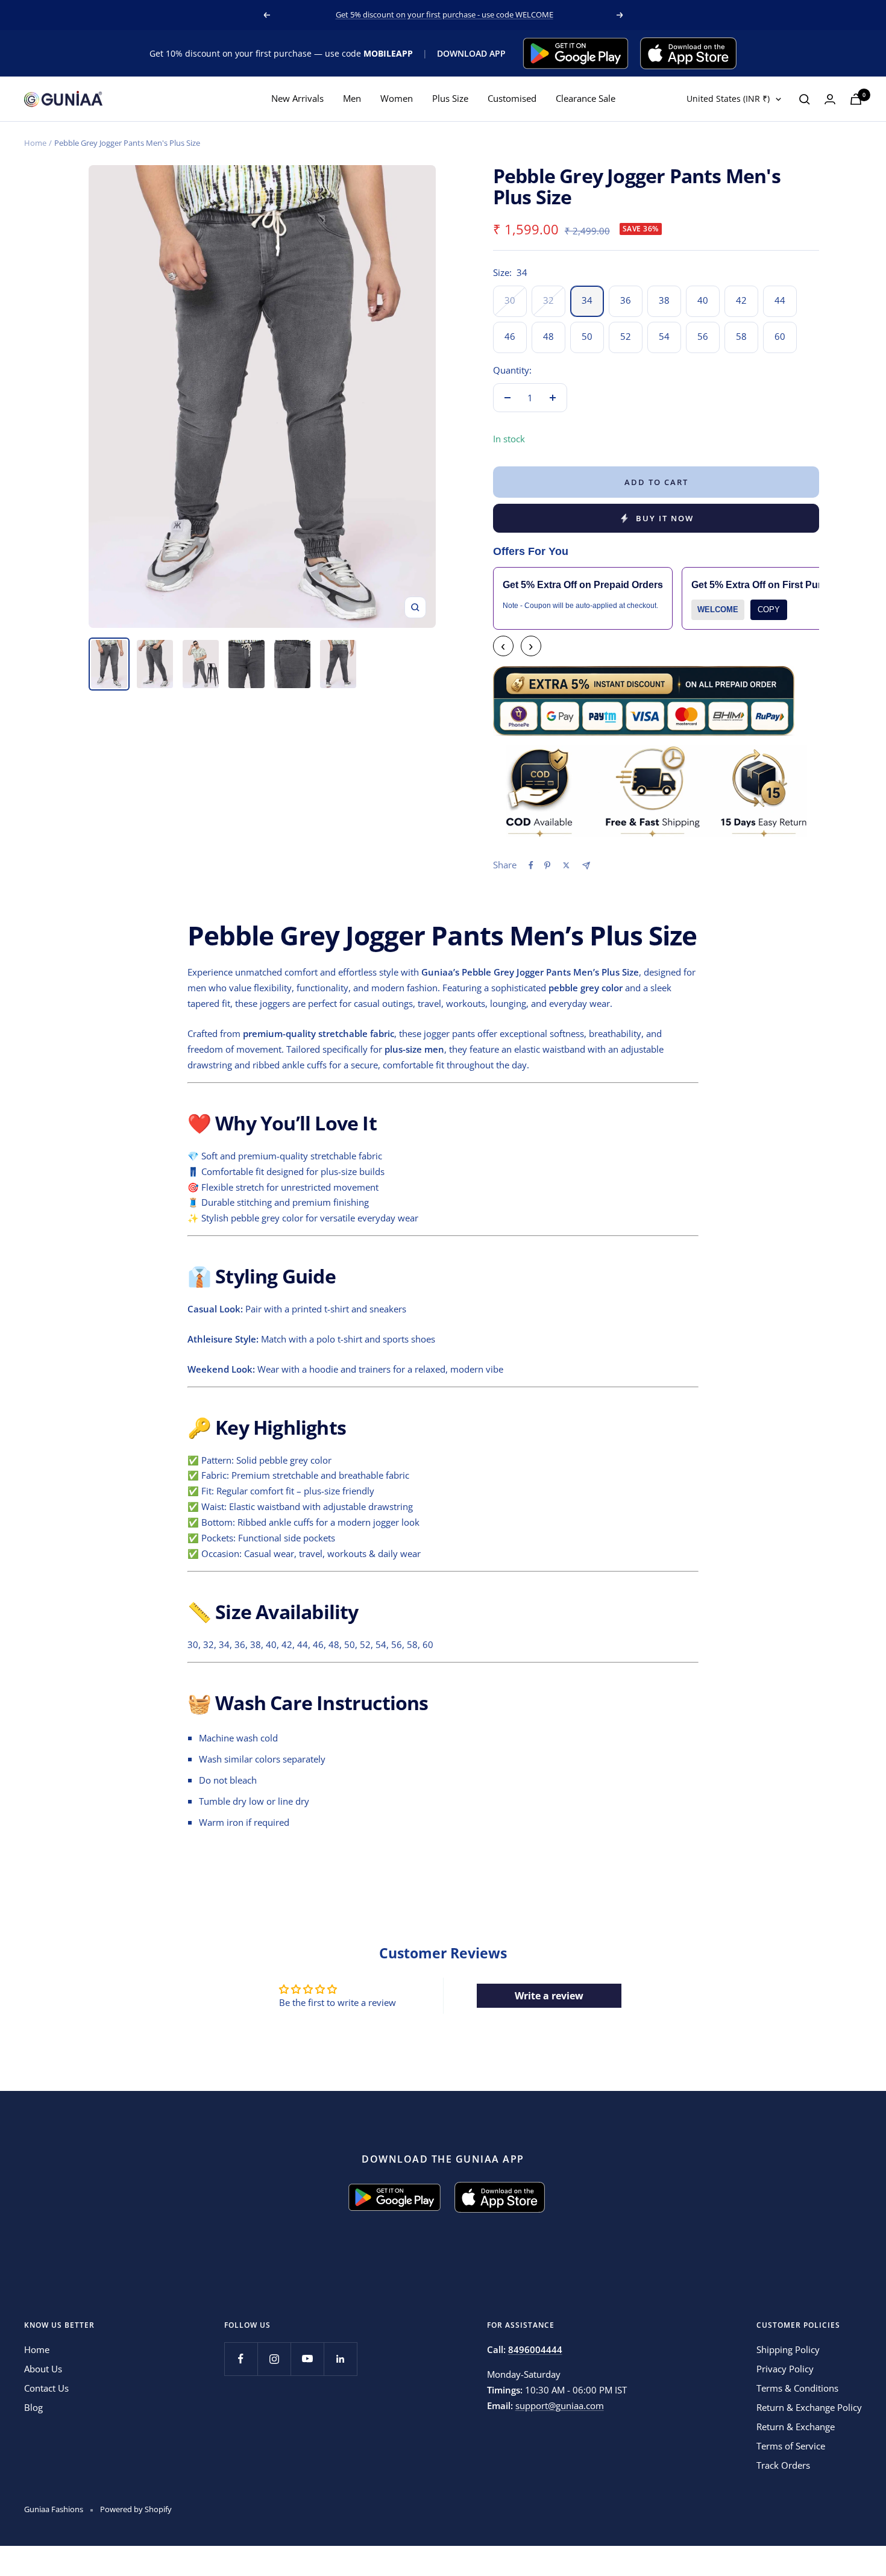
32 (548, 300)
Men (352, 99)
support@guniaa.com (560, 2405)
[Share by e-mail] (586, 866)
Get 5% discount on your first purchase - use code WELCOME (445, 14)
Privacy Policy (785, 2369)
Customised (512, 99)
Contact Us (46, 2388)
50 (587, 336)
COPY (769, 610)
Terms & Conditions (797, 2388)
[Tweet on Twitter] (566, 865)
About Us (43, 2369)
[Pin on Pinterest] (547, 865)
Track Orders (783, 2465)
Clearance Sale (586, 99)
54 (664, 336)
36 (626, 300)
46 (510, 336)
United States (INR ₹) (728, 99)
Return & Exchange (796, 2427)
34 (587, 300)
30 (510, 300)
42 (741, 300)
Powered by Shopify (136, 2509)
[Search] (805, 99)
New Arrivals (297, 99)
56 (703, 336)
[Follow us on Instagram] (274, 2359)
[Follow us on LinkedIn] (340, 2359)
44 (780, 300)
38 (664, 300)
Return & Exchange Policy (809, 2407)
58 (741, 336)
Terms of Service (791, 2446)
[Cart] (856, 99)
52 (626, 336)
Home (35, 143)
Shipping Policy (788, 2349)
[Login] (830, 99)
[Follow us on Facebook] (241, 2359)
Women (397, 99)
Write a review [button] (549, 1996)
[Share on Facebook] (531, 865)
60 (780, 336)
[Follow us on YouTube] (307, 2359)
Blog (33, 2407)
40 (703, 300)
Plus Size (450, 99)
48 (548, 336)
